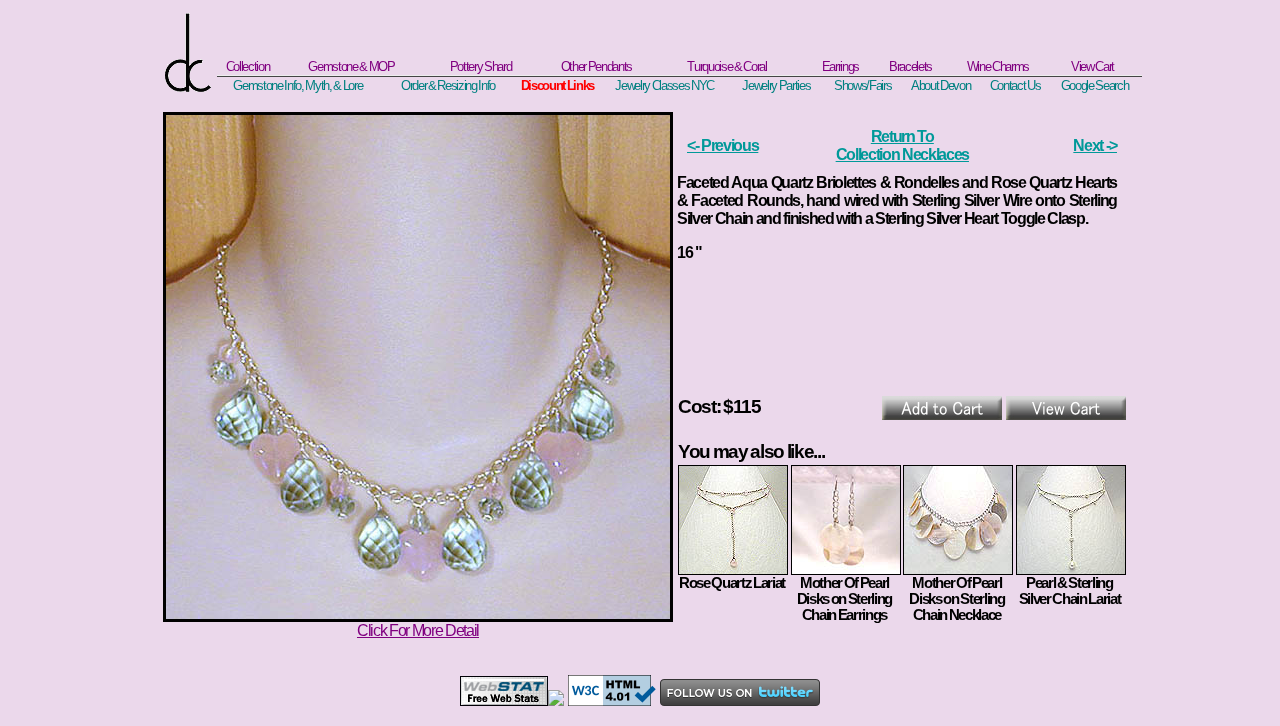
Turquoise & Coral (726, 66)
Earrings (840, 66)
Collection (248, 66)
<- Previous (722, 145)
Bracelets (910, 66)
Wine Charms (998, 66)
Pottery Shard (481, 66)
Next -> (1095, 145)
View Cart (1092, 66)
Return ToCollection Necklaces (902, 145)
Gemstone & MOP (351, 66)
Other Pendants (596, 66)
